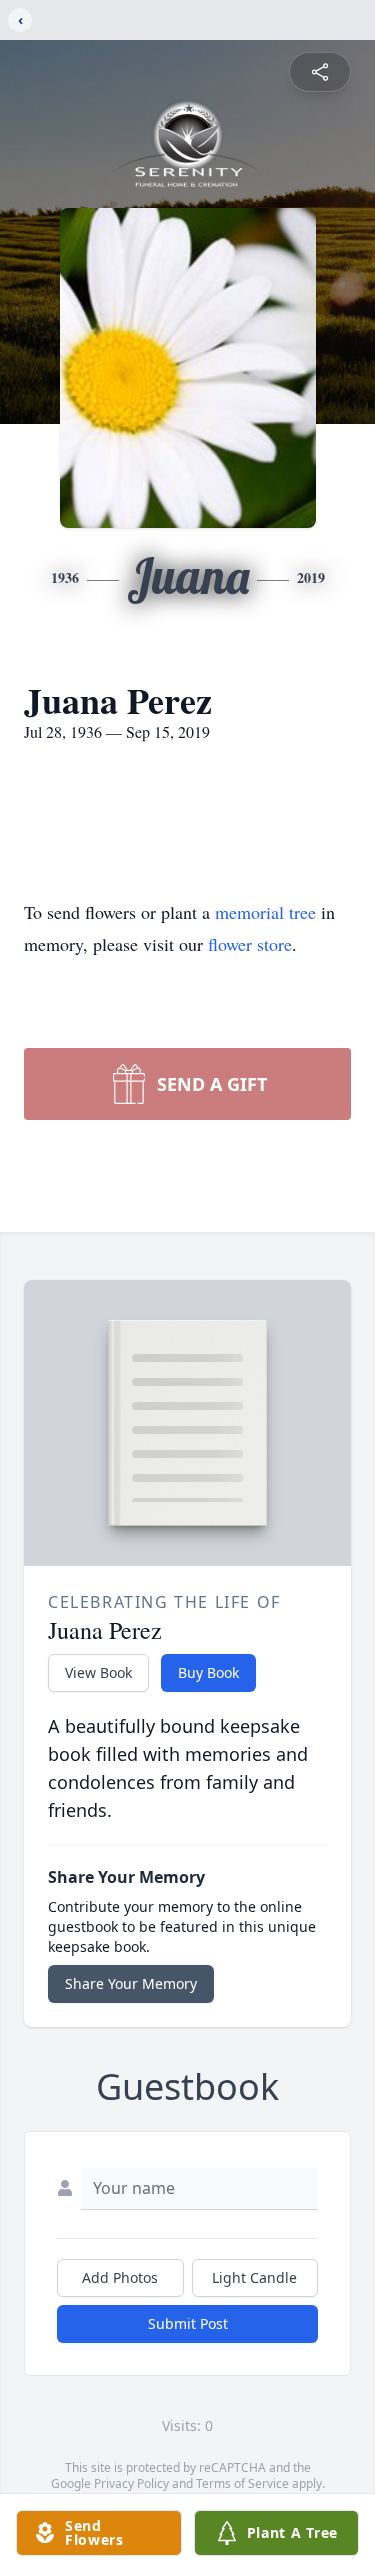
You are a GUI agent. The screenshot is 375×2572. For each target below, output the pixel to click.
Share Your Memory (131, 1983)
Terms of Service (242, 2483)
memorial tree (265, 912)
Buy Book (208, 1672)
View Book (98, 1672)
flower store (250, 944)
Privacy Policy (131, 2483)
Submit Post (188, 2323)
